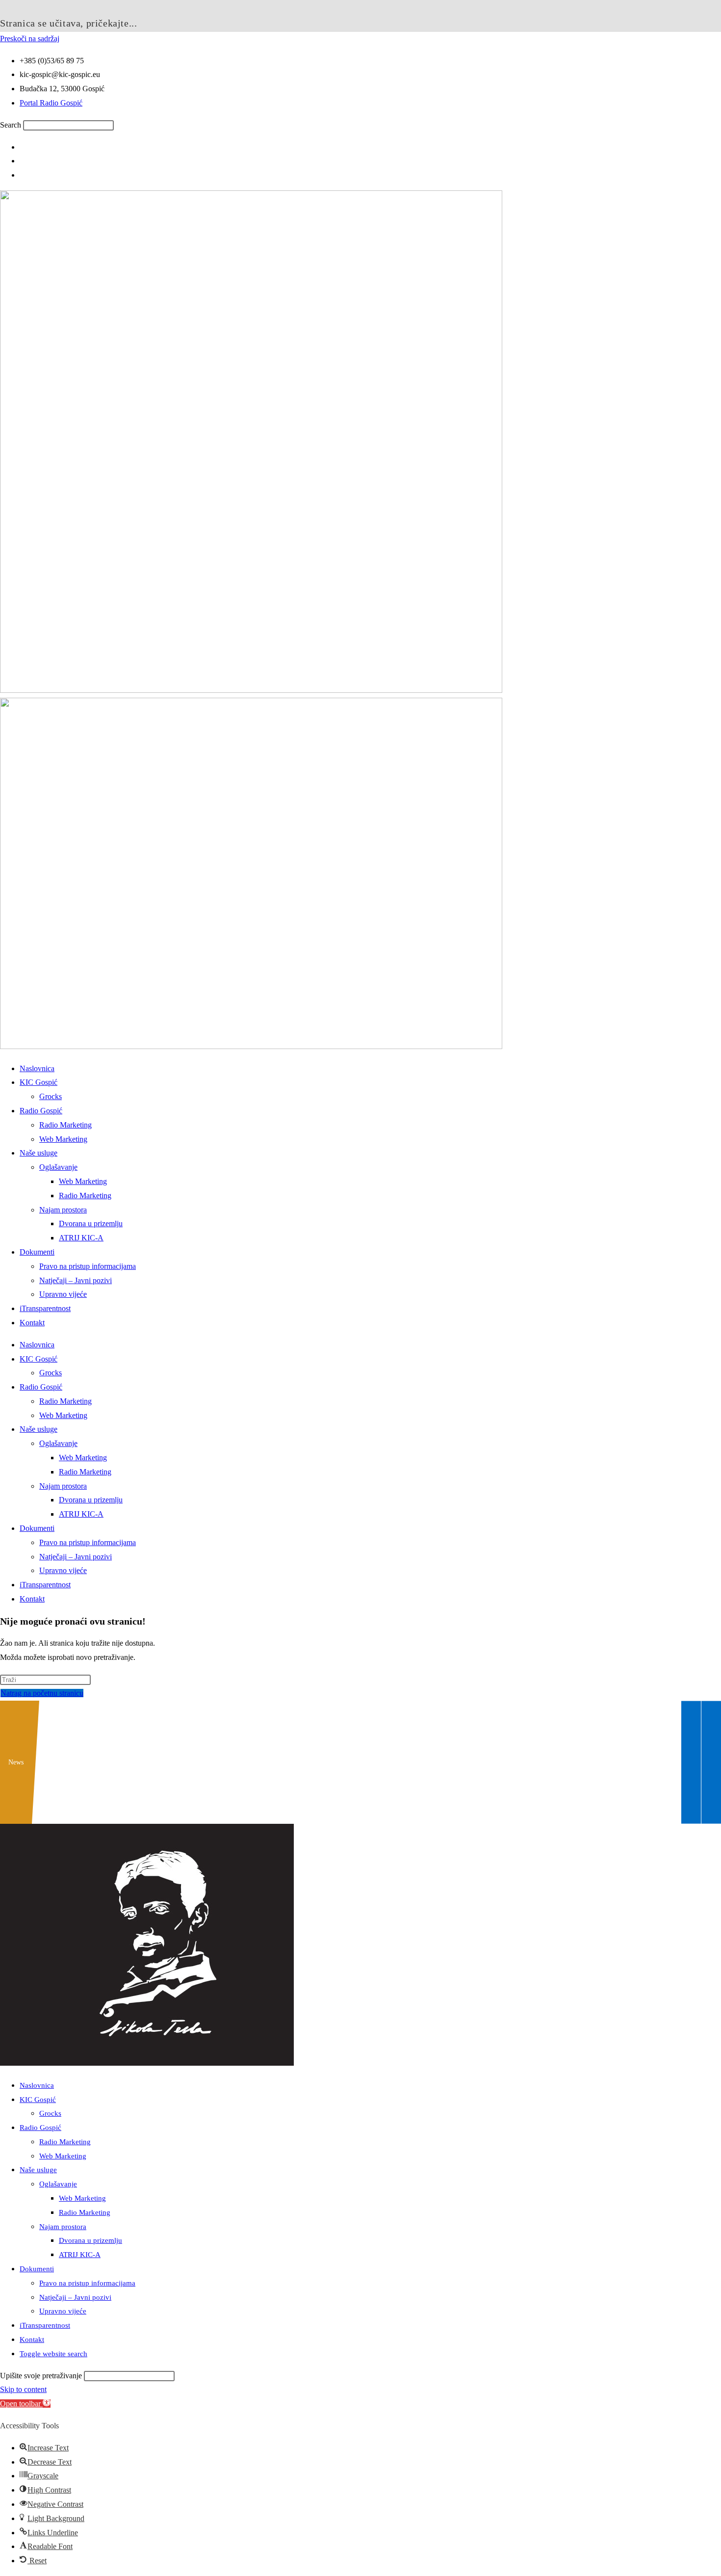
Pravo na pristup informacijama (88, 1266)
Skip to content (23, 2389)
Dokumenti (37, 1252)
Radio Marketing (65, 1125)
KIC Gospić (39, 1082)
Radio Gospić (41, 1111)
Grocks (51, 1096)
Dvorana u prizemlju (91, 1223)
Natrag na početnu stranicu (42, 1693)
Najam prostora (63, 1210)
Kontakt (32, 1323)
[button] (25, 2404)
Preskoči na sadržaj (30, 39)
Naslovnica (37, 1068)
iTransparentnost (45, 1308)
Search (11, 125)
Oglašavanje (58, 1167)
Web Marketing (63, 1139)
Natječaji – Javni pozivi (76, 1280)
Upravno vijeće (63, 1294)
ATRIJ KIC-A (81, 1238)
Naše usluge (39, 1153)
